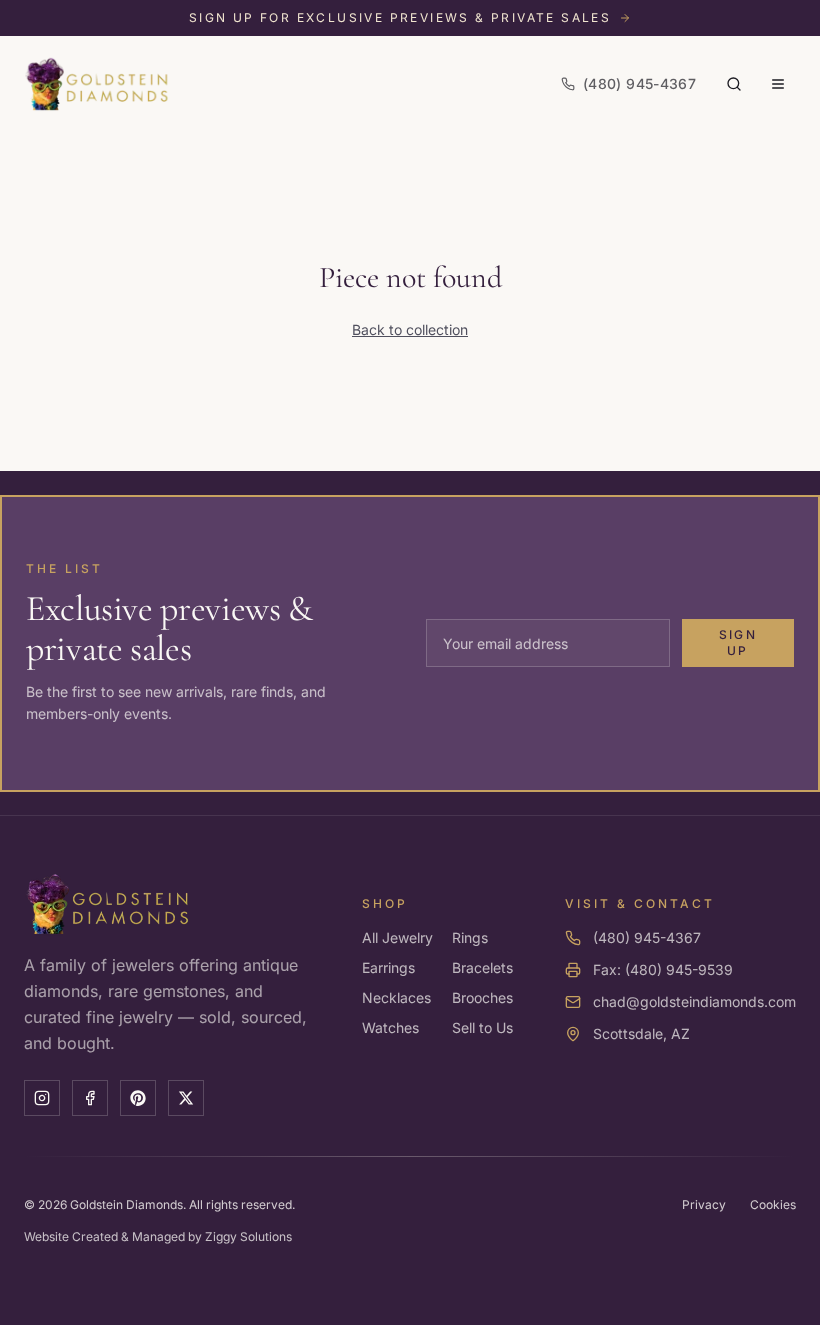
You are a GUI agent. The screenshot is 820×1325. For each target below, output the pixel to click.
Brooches (482, 997)
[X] (186, 1098)
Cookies (773, 1204)
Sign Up (738, 642)
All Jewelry (397, 937)
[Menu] (778, 84)
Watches (390, 1027)
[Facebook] (90, 1098)
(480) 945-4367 (647, 937)
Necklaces (396, 997)
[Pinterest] (138, 1098)
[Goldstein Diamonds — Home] (97, 84)
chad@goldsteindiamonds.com (694, 1001)
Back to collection (410, 329)
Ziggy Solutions (248, 1236)
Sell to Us (482, 1027)
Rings (470, 937)
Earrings (388, 967)
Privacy (704, 1204)
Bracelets (482, 967)
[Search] (734, 84)
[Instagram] (42, 1098)
